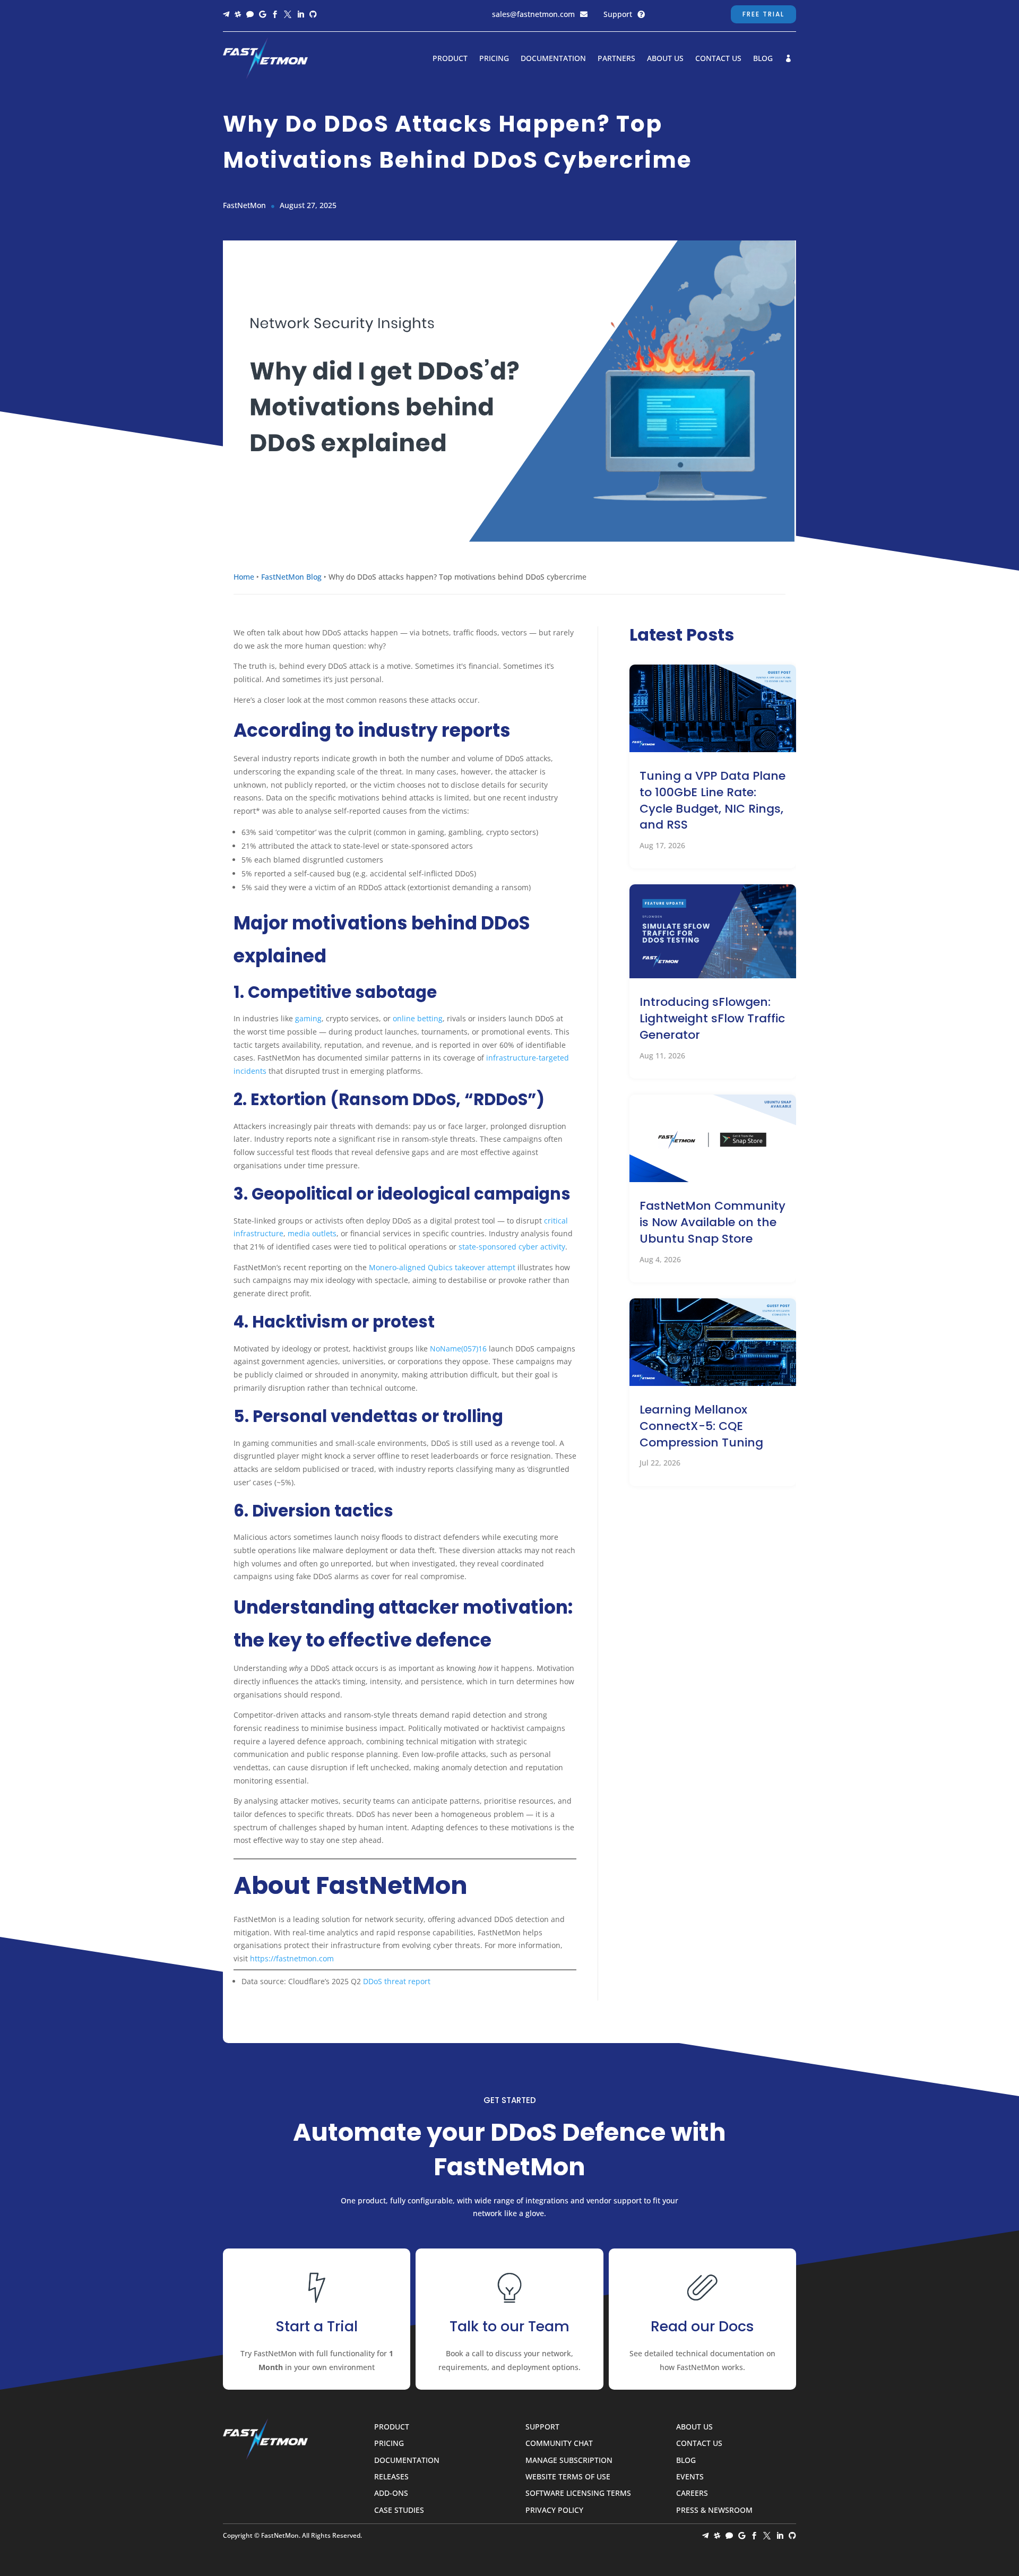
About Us (665, 59)
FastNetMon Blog (291, 577)
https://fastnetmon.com (292, 1958)
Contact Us (718, 59)
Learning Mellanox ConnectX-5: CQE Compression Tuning (701, 1426)
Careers (692, 2493)
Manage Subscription (569, 2461)
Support (618, 14)
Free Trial (763, 14)
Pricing (494, 59)
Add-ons (391, 2493)
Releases (391, 2477)
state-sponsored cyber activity (511, 1247)
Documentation (553, 59)
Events (690, 2477)
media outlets (311, 1233)
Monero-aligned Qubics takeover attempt (441, 1267)
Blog (763, 59)
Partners (616, 59)
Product (450, 59)
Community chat (559, 2444)
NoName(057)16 (457, 1349)
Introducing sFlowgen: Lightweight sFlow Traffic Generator (712, 1018)
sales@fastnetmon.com (533, 14)
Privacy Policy (554, 2510)
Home (244, 577)
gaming (307, 1018)
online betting (417, 1018)
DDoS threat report (397, 1981)
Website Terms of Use (568, 2477)
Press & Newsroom (714, 2510)
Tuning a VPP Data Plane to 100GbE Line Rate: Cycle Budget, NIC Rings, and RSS (713, 800)
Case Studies (399, 2510)
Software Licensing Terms (578, 2493)
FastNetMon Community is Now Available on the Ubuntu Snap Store (713, 1222)
